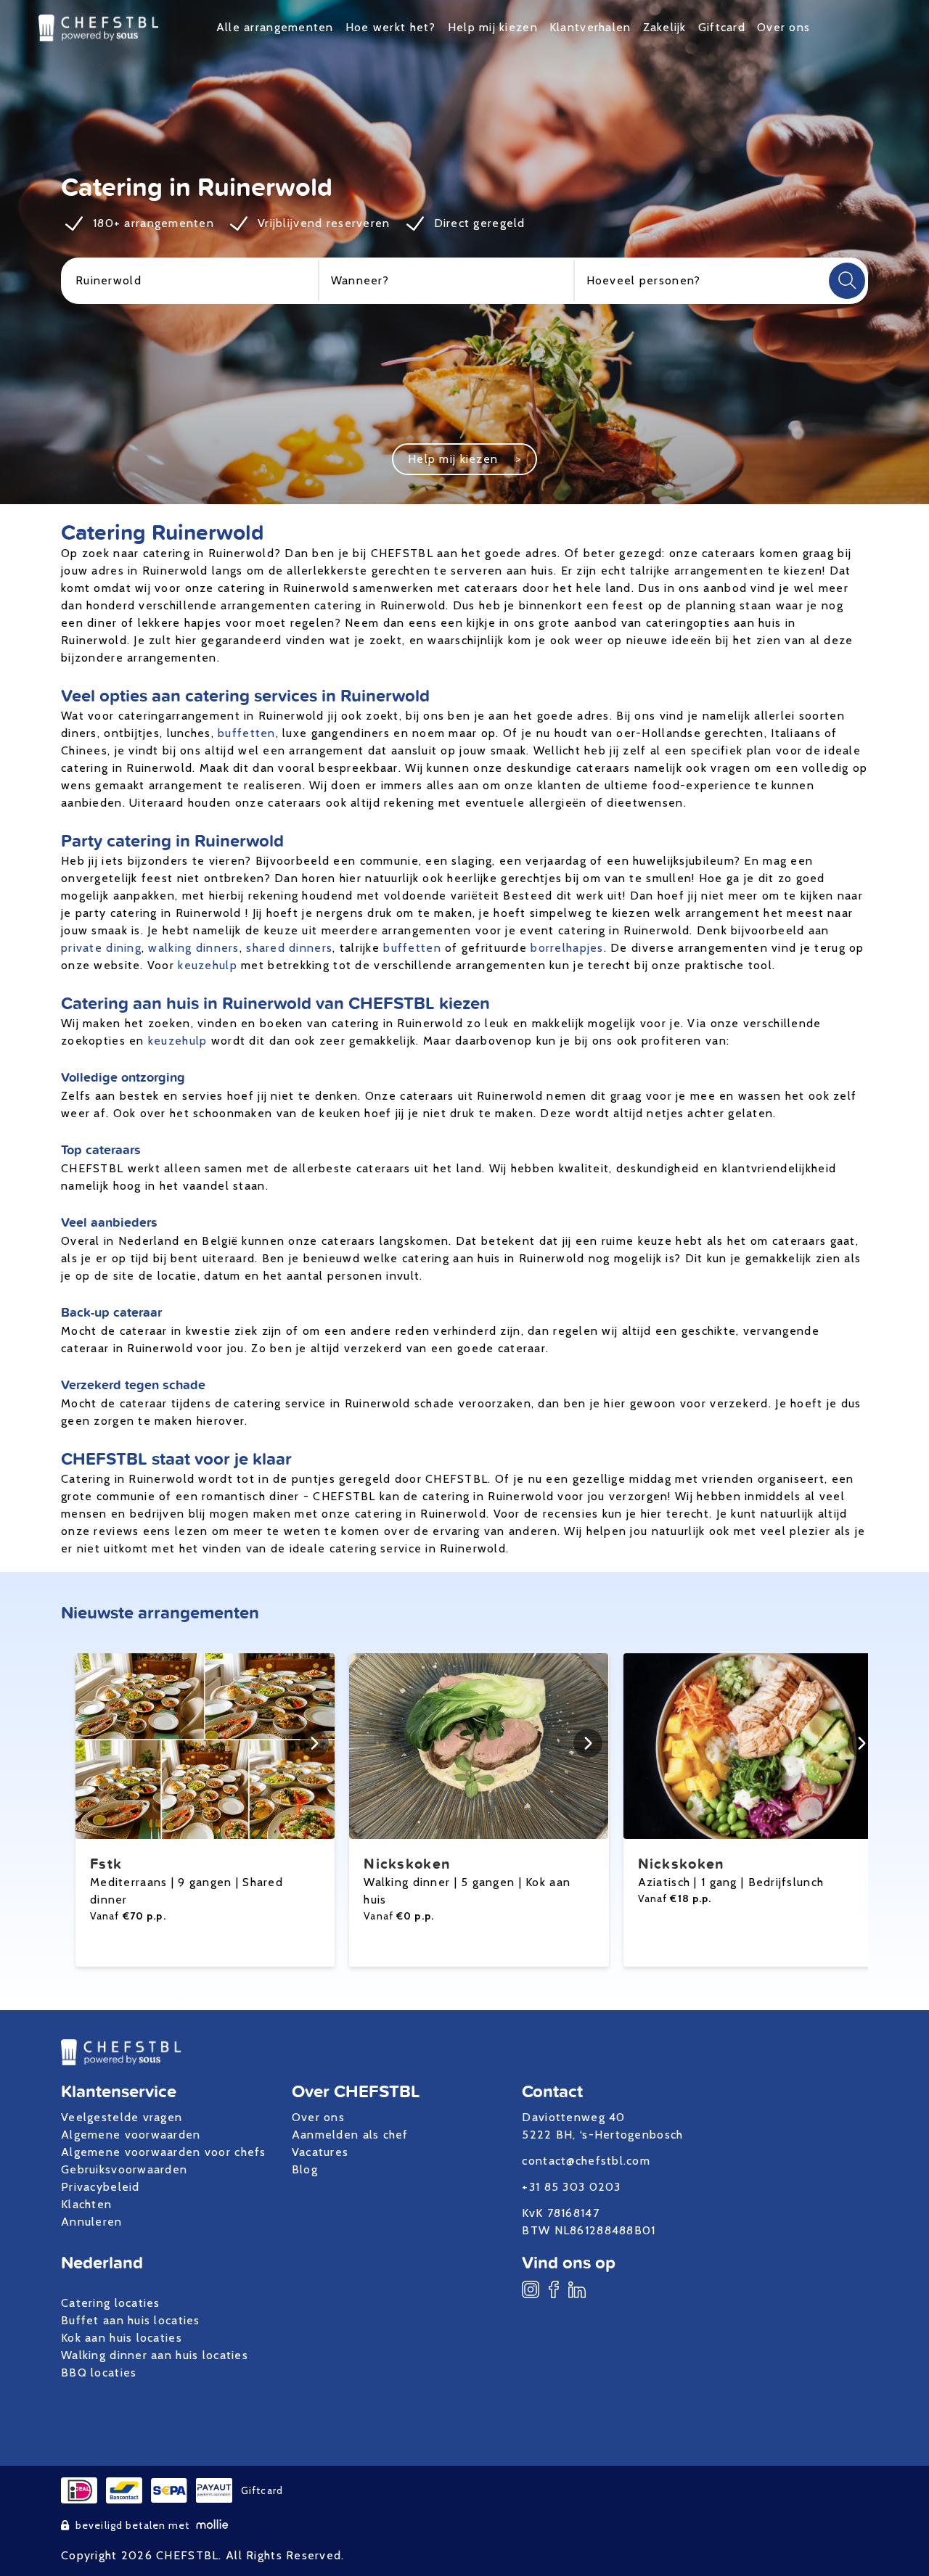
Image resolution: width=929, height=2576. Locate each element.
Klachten (86, 2204)
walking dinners (193, 948)
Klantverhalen (590, 27)
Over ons (783, 27)
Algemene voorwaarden (131, 2135)
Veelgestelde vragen (122, 2117)
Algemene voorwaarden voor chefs (164, 2152)
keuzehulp (208, 965)
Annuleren (92, 2222)
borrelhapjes (567, 948)
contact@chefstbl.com (586, 2161)
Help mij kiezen (493, 27)
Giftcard (722, 27)
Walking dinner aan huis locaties (155, 2355)
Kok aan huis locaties (122, 2338)
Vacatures (320, 2152)
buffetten (247, 733)
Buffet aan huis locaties (131, 2320)
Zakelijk (665, 27)
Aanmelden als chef (350, 2135)
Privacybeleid (101, 2187)
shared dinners (289, 948)
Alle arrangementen (275, 27)
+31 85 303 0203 (571, 2187)
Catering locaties (111, 2303)
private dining (101, 948)
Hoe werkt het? (391, 27)
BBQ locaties (99, 2373)
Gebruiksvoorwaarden (124, 2169)
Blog (305, 2169)
